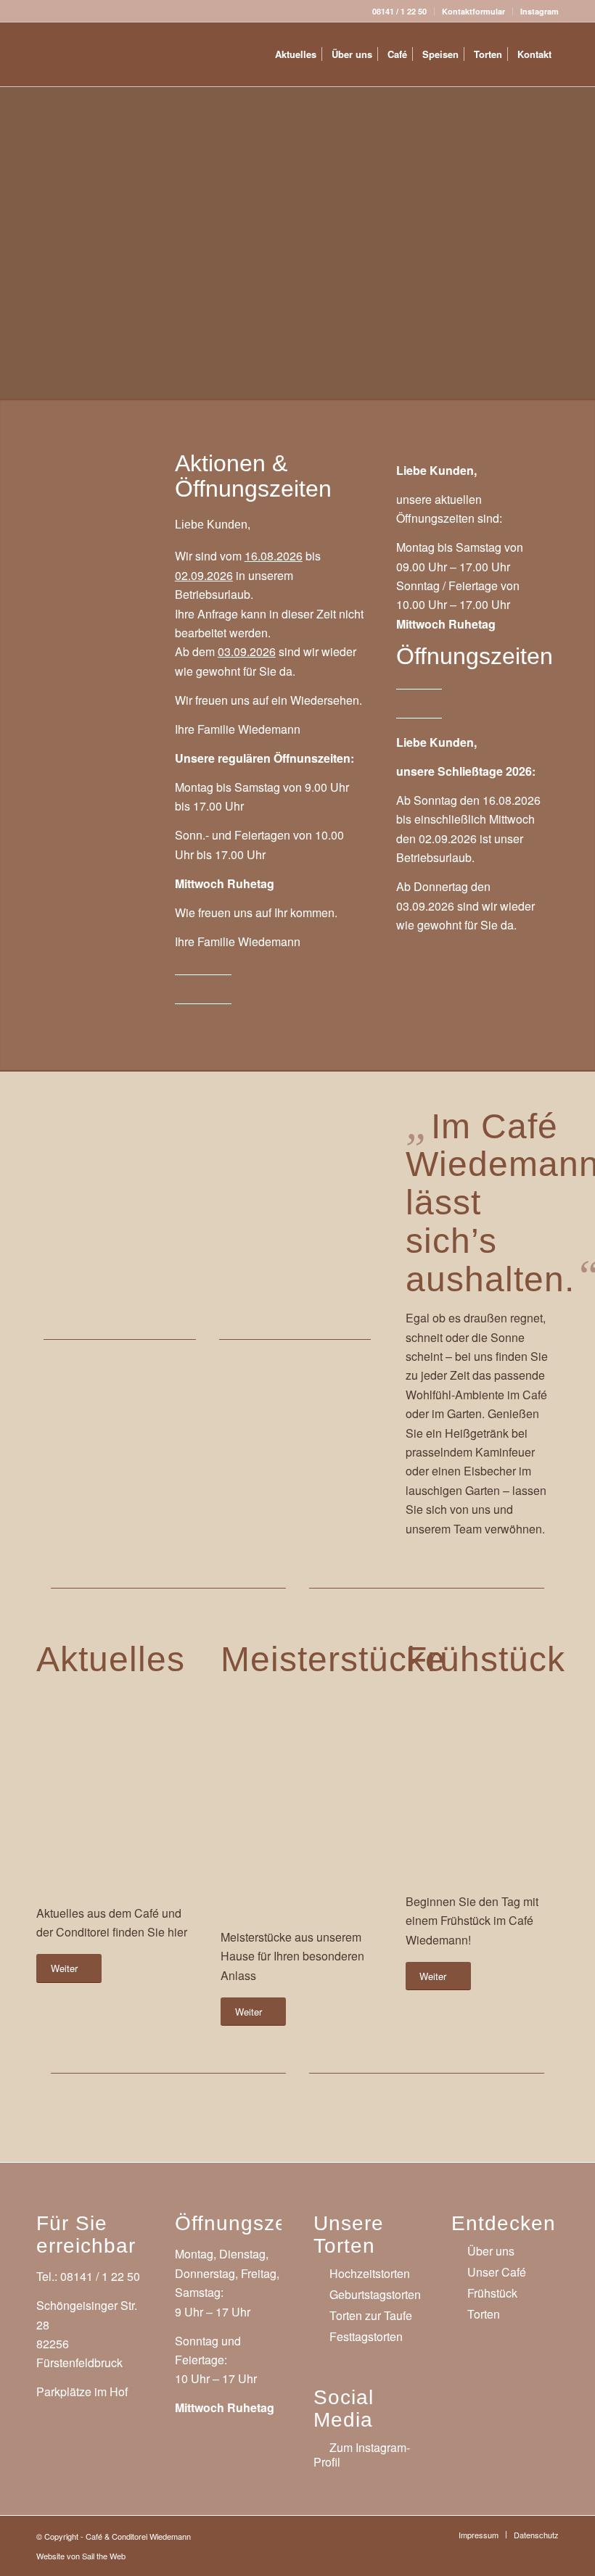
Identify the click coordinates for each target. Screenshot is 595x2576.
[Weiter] (342, 1197)
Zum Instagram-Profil (362, 2455)
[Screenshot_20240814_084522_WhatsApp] (90, 492)
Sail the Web (104, 2556)
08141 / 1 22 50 (399, 11)
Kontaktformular (473, 11)
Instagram (539, 11)
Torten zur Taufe (371, 2315)
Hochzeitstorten (370, 2273)
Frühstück (492, 2293)
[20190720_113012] (292, 1795)
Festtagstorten (366, 2336)
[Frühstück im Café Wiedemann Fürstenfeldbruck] (477, 1777)
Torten (484, 2314)
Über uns (491, 2251)
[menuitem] (400, 11)
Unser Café (497, 2272)
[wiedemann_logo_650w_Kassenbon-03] (112, 54)
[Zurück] (69, 1197)
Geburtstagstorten (375, 2294)
